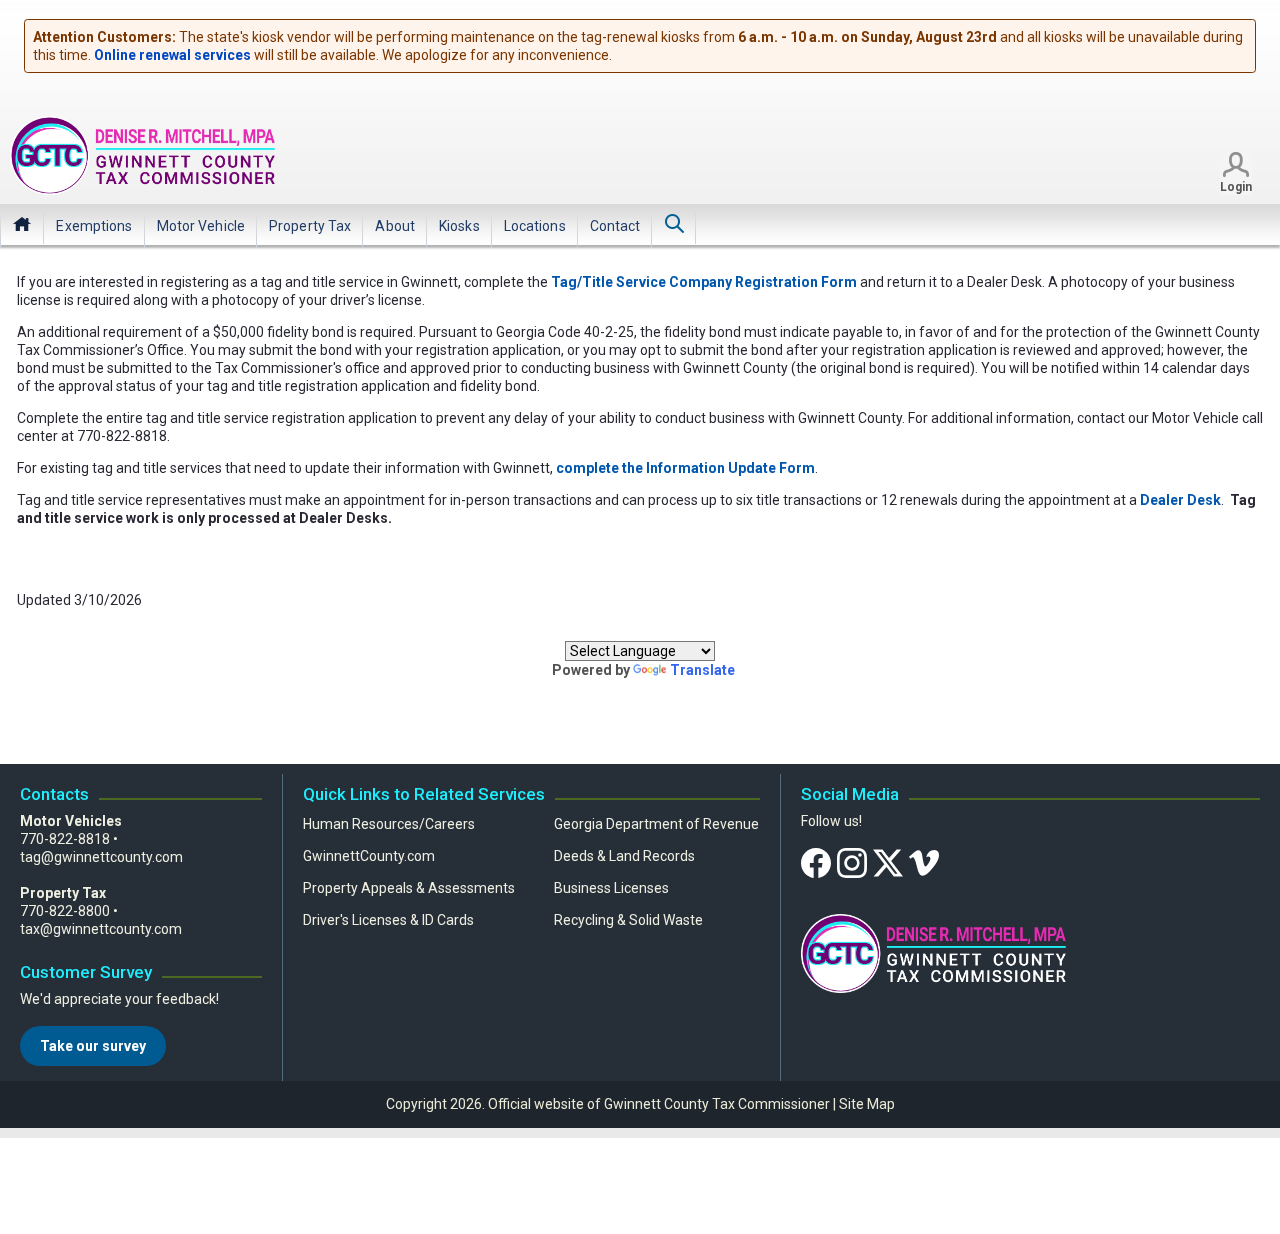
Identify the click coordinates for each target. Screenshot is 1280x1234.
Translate (702, 670)
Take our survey (93, 1046)
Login (1236, 187)
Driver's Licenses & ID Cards (388, 920)
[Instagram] (852, 862)
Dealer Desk (1180, 500)
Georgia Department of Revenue (656, 824)
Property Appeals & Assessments (409, 888)
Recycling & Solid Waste (628, 920)
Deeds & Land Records (624, 856)
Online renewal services (172, 55)
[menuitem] (94, 226)
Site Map (867, 1104)
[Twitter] (888, 862)
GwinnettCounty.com (369, 856)
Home (22, 224)
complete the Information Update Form (685, 468)
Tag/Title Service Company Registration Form (704, 282)
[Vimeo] (924, 862)
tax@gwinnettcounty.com (101, 929)
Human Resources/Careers (389, 824)
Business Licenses (611, 888)
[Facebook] (816, 862)
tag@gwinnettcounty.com (101, 857)
